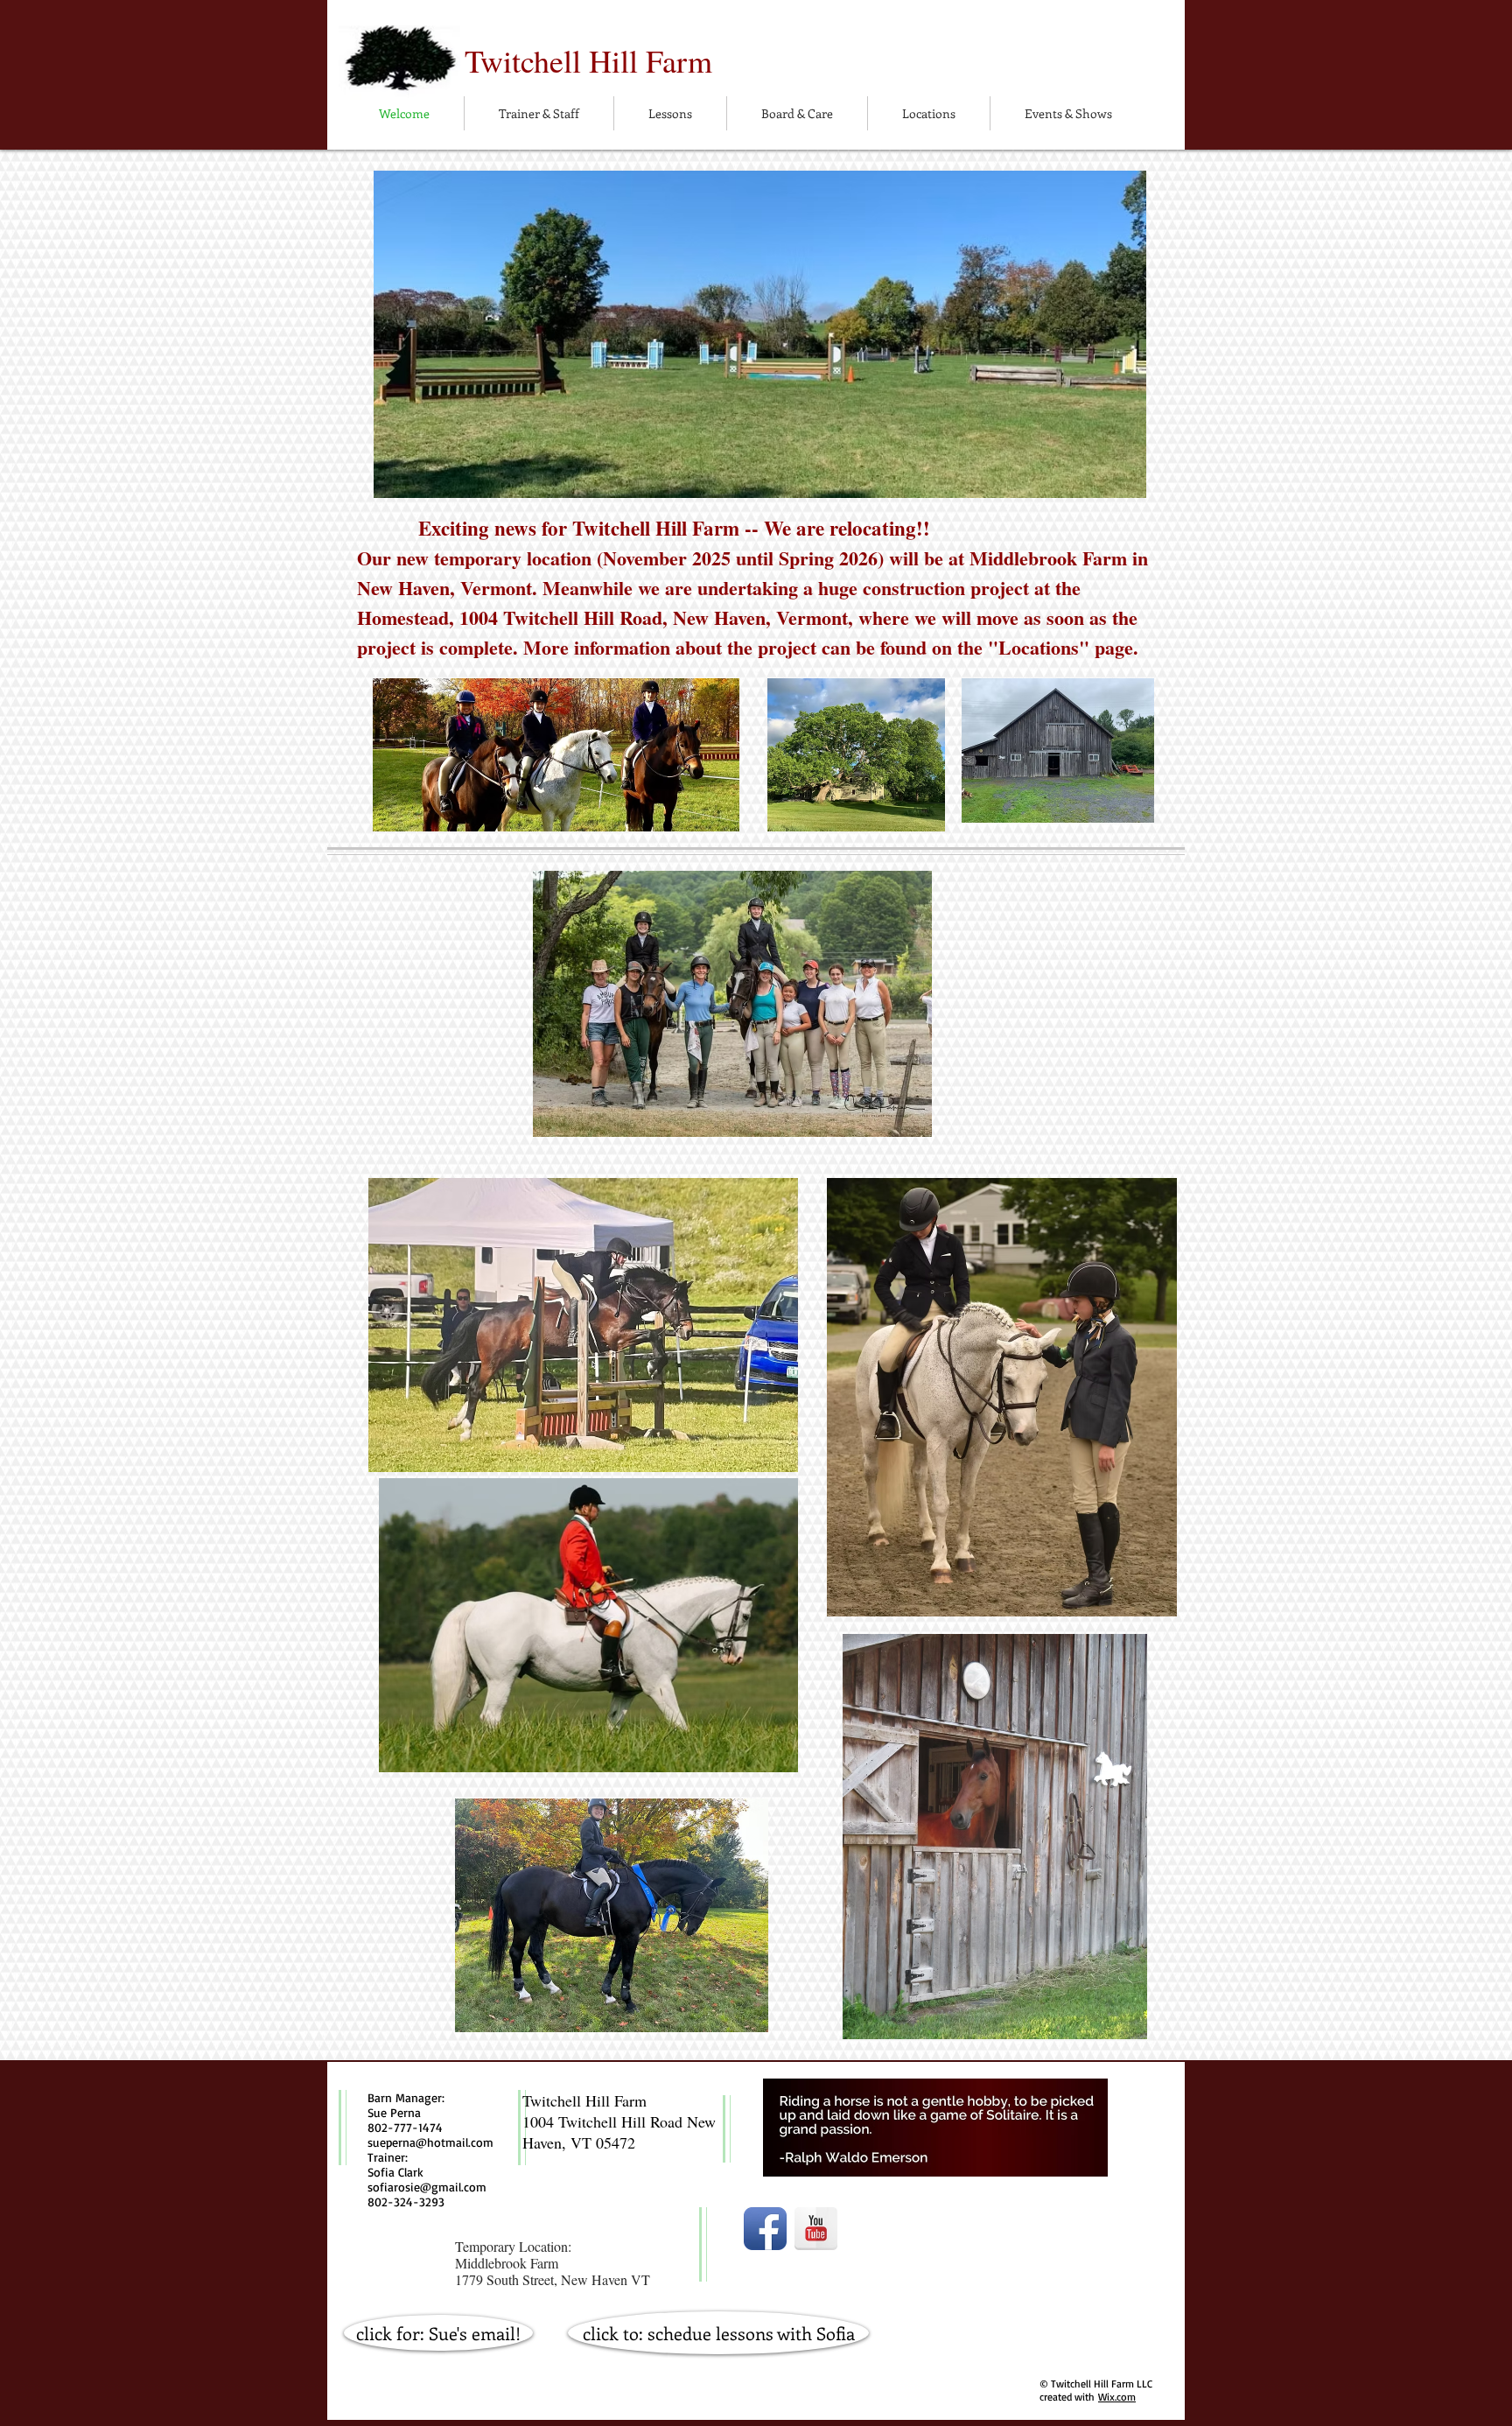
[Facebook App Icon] (765, 2229)
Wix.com (1117, 2397)
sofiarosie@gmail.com (427, 2187)
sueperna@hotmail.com (430, 2142)
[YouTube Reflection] (816, 2229)
